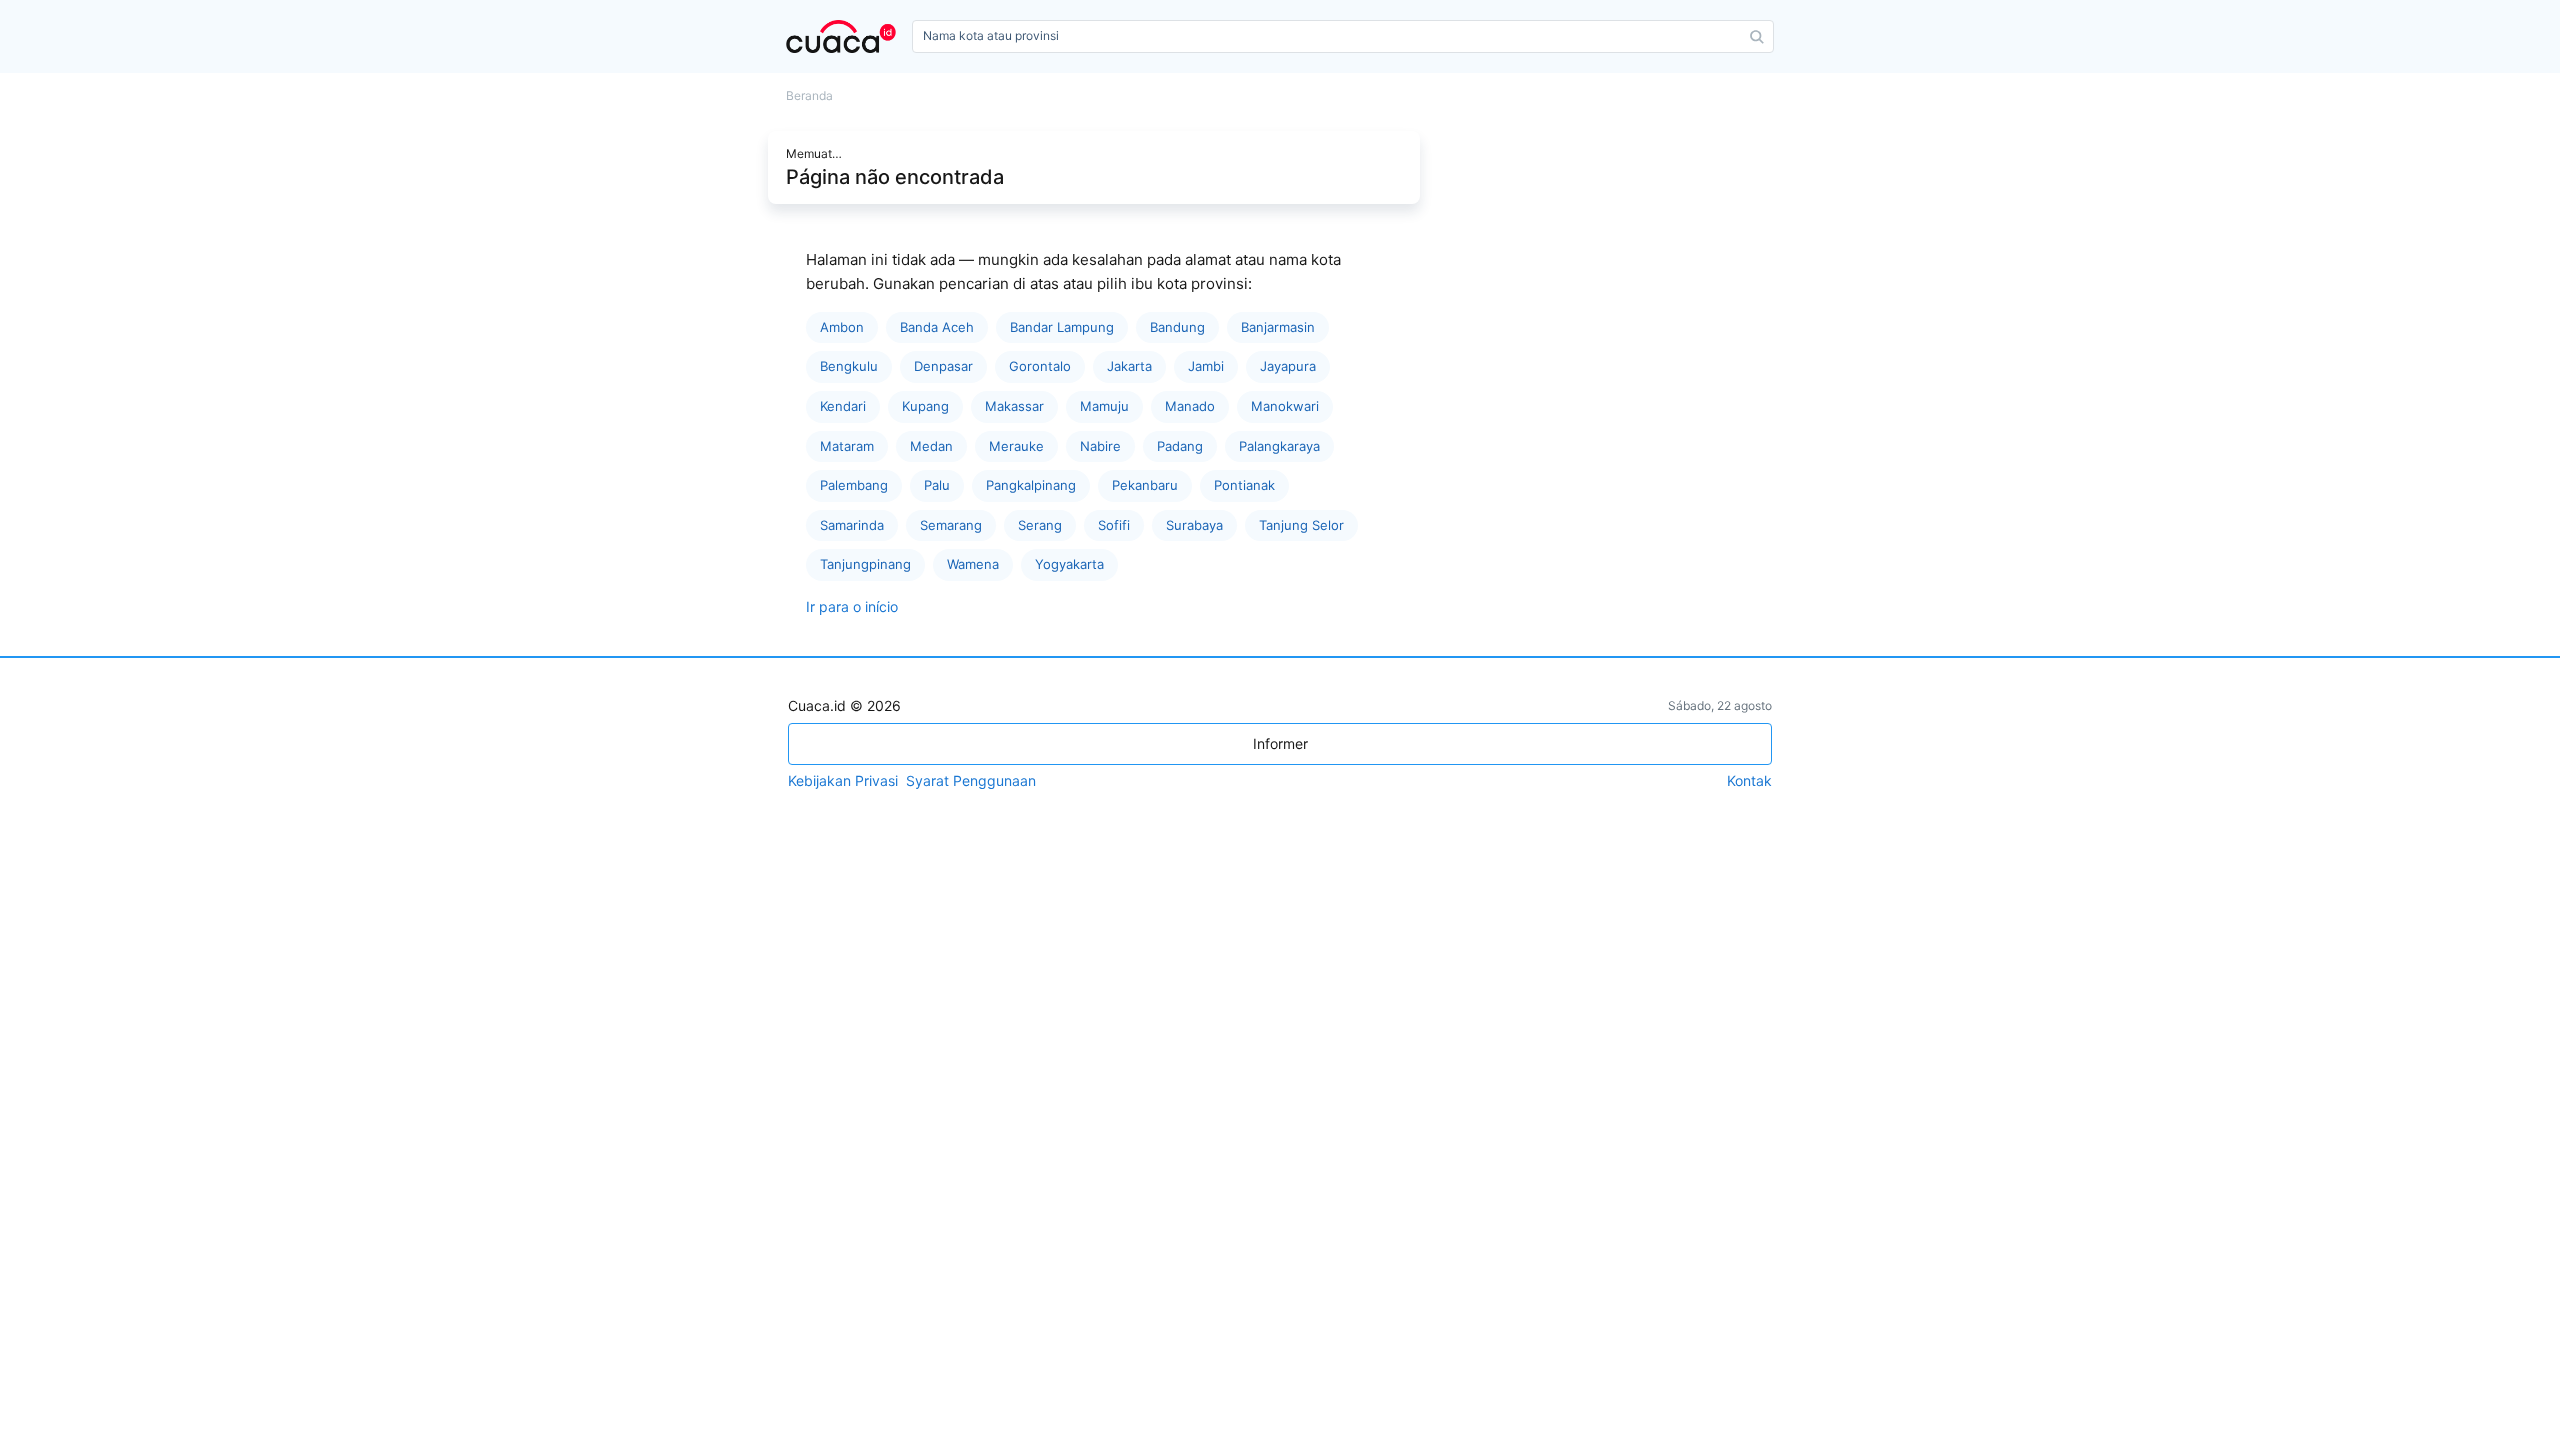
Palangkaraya (1279, 446)
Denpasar (943, 366)
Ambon (842, 327)
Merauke (1016, 446)
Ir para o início (852, 606)
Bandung (1177, 327)
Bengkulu (849, 366)
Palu (937, 485)
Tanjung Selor (1301, 525)
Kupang (925, 406)
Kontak (1749, 781)
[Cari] (1757, 37)
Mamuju (1104, 406)
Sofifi (1114, 525)
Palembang (854, 485)
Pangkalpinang (1031, 485)
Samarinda (852, 525)
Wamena (973, 564)
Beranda (809, 96)
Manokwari (1285, 406)
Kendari (843, 406)
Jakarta (1129, 366)
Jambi (1206, 366)
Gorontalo (1040, 366)
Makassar (1014, 406)
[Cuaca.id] (845, 36)
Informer (1280, 743)
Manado (1190, 406)
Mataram (847, 446)
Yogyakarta (1069, 564)
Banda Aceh (937, 327)
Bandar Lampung (1062, 327)
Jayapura (1288, 366)
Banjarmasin (1278, 327)
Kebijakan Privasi (843, 781)
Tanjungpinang (865, 564)
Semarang (951, 525)
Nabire (1100, 446)
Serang (1040, 525)
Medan (931, 446)
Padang (1180, 446)
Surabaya (1194, 525)
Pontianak (1244, 485)
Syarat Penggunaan (971, 781)
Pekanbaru (1145, 485)
